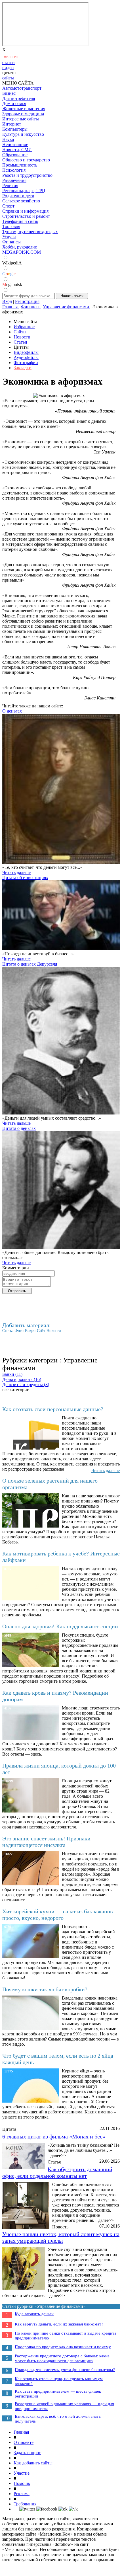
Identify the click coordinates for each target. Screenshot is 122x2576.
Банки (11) (12, 1374)
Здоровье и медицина (23, 114)
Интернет (12, 124)
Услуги (9, 237)
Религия (10, 185)
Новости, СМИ (17, 150)
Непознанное (15, 144)
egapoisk (12, 285)
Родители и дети (18, 196)
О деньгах (12, 711)
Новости (22, 337)
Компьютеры (15, 129)
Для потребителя (19, 98)
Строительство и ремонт (26, 216)
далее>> (58, 2155)
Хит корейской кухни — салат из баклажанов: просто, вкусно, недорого (58, 1915)
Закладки (23, 368)
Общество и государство (26, 160)
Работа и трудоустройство (27, 175)
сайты (8, 78)
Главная (21, 2432)
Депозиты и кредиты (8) (26, 1385)
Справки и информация (25, 211)
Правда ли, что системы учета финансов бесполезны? (65, 2370)
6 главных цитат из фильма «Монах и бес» (54, 2136)
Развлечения (14, 180)
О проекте (24, 2442)
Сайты (20, 332)
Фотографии (26, 363)
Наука (8, 139)
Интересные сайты (21, 119)
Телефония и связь (20, 221)
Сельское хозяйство (21, 201)
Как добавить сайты (33, 2463)
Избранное (24, 327)
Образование (15, 155)
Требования (25, 2504)
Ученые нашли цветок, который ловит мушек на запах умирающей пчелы (61, 2237)
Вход (7, 301)
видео (8, 68)
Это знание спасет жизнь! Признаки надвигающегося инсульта (46, 1842)
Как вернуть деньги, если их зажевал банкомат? (59, 2324)
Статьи (20, 342)
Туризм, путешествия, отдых (30, 232)
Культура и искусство (23, 134)
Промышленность (20, 165)
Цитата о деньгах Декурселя (30, 964)
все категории (16, 1390)
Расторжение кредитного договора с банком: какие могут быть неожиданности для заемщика (62, 2358)
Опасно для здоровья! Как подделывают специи (60, 1626)
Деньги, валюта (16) (22, 1379)
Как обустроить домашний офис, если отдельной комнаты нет (57, 2172)
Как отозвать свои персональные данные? (53, 1409)
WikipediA (12, 263)
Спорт (8, 206)
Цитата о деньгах (19, 1128)
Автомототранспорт (22, 88)
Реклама (22, 2494)
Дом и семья (14, 103)
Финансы (11, 242)
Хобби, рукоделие (20, 247)
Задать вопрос (27, 2453)
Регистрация (27, 301)
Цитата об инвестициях (25, 878)
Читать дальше (16, 872)
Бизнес (9, 93)
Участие (22, 2473)
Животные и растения (24, 109)
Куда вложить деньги (34, 2314)
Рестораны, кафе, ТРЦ (24, 191)
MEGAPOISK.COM (22, 252)
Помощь (22, 2483)
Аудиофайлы (26, 357)
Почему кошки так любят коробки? (45, 1989)
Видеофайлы (26, 352)
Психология (14, 170)
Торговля (11, 226)
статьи (9, 62)
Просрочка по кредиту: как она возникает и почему (63, 2347)
